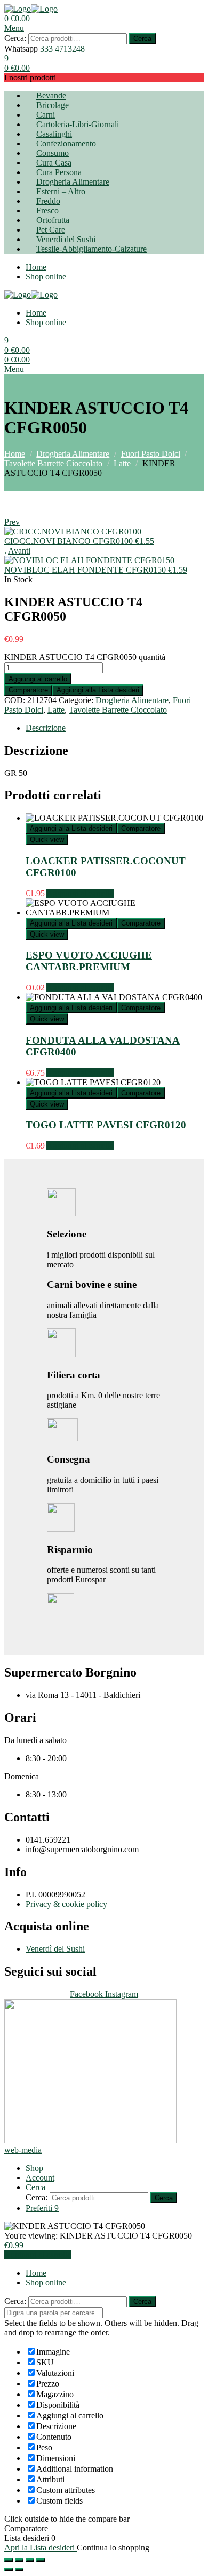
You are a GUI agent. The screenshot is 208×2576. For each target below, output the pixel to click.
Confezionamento (66, 143)
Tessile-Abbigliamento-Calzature (91, 249)
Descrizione (46, 728)
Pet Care (51, 230)
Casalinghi (54, 134)
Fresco (47, 210)
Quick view (47, 840)
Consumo (53, 153)
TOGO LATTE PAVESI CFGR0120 (106, 1125)
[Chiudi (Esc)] (9, 2560)
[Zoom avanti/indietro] (41, 2560)
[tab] (115, 728)
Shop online (46, 276)
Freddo (48, 201)
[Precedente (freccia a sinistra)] (9, 2570)
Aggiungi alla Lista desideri (98, 690)
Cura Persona (59, 172)
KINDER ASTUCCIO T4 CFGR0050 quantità (85, 657)
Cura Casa (54, 163)
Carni (46, 115)
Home (36, 267)
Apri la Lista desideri (41, 2548)
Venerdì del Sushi (66, 239)
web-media (23, 2150)
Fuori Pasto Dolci (151, 454)
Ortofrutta (53, 220)
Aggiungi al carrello (38, 679)
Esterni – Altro (61, 191)
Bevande (51, 96)
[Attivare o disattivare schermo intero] (30, 2560)
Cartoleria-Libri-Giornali (78, 124)
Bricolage (53, 105)
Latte (122, 463)
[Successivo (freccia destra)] (19, 2570)
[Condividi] (19, 2560)
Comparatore (28, 690)
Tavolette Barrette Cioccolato (53, 463)
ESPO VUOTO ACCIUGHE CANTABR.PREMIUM (89, 961)
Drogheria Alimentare (73, 182)
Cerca (142, 39)
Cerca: (15, 38)
